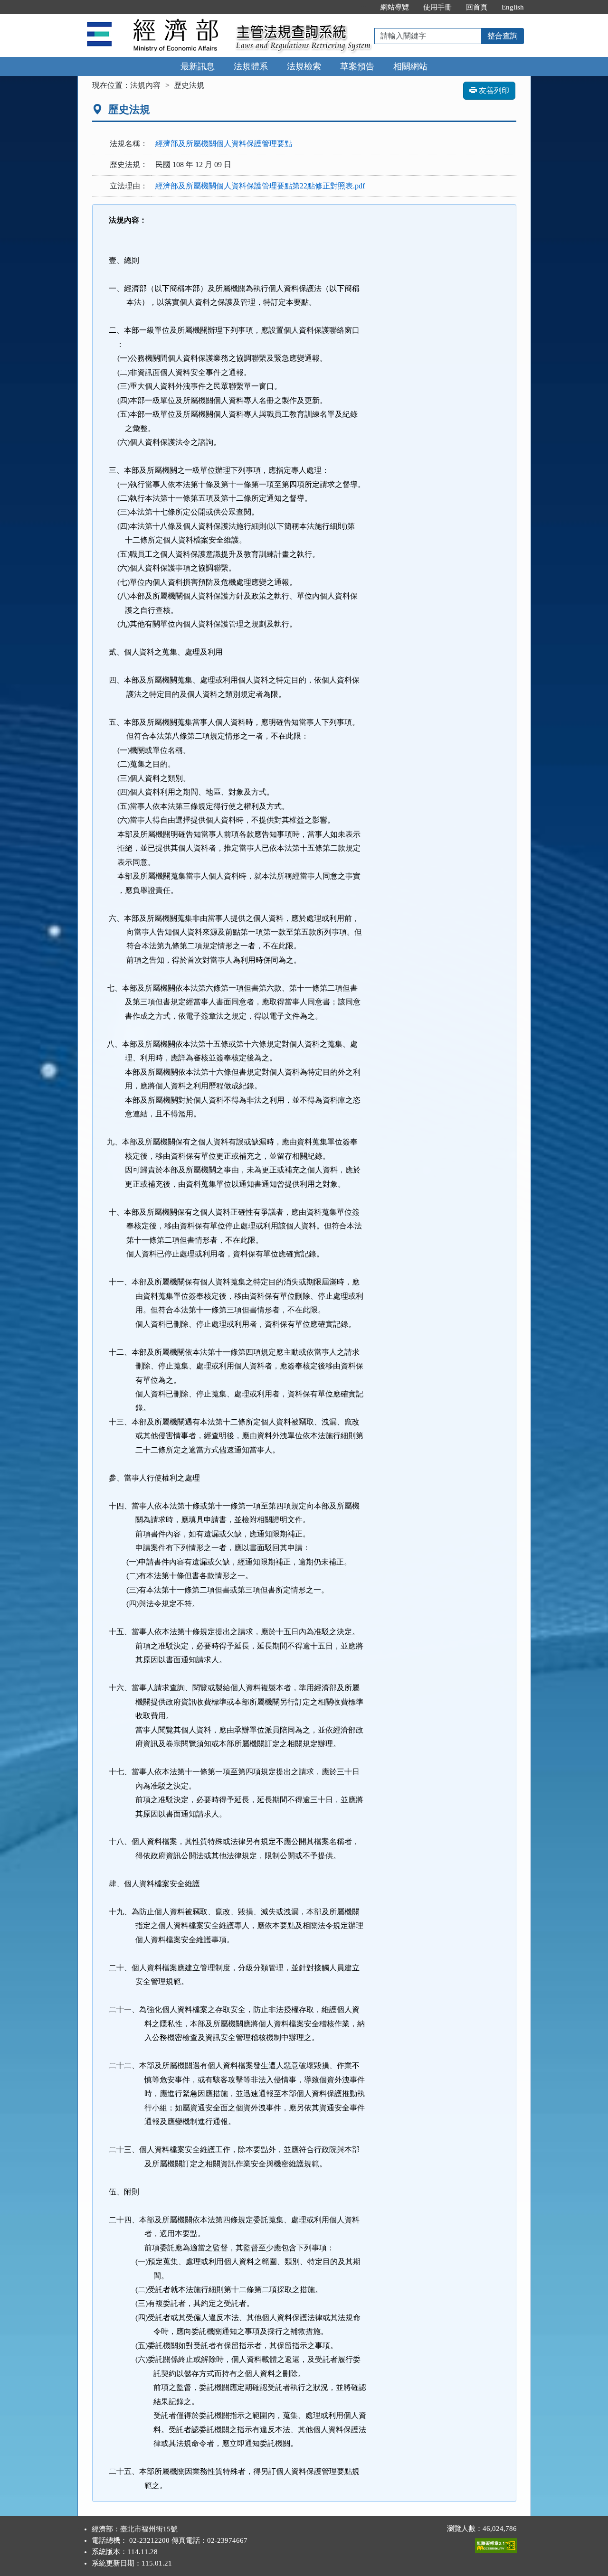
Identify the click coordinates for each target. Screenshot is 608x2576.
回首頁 (477, 7)
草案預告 (357, 66)
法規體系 (251, 66)
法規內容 (145, 85)
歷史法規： (129, 164)
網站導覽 (395, 7)
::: (363, 7)
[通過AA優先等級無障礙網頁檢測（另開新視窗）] (496, 2543)
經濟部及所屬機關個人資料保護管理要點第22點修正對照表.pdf (260, 186)
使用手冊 (437, 7)
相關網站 (410, 66)
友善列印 (493, 90)
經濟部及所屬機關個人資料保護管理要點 (224, 144)
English (513, 7)
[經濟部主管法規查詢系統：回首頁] (153, 20)
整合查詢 (503, 36)
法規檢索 (304, 66)
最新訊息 (198, 66)
